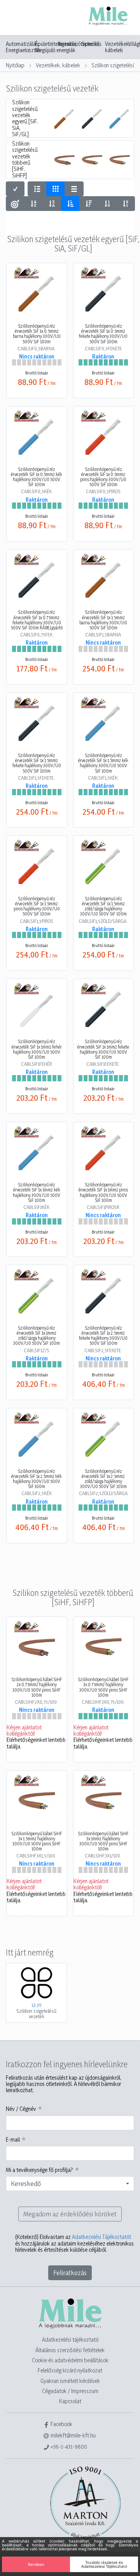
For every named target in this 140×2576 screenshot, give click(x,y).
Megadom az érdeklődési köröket (70, 2214)
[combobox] (70, 2184)
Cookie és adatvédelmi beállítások (70, 2360)
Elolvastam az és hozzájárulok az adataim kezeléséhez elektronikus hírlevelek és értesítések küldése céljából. (74, 2243)
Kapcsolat (70, 2401)
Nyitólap (15, 65)
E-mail (13, 2140)
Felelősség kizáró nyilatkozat (70, 2370)
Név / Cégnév (21, 2109)
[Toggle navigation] (17, 18)
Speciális (92, 44)
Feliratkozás (70, 2273)
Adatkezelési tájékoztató (70, 2340)
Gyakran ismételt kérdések (70, 2381)
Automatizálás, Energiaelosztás (23, 47)
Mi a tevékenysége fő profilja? (39, 2170)
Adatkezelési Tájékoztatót (101, 2237)
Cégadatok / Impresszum (70, 2391)
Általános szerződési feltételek (70, 2350)
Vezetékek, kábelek (118, 47)
